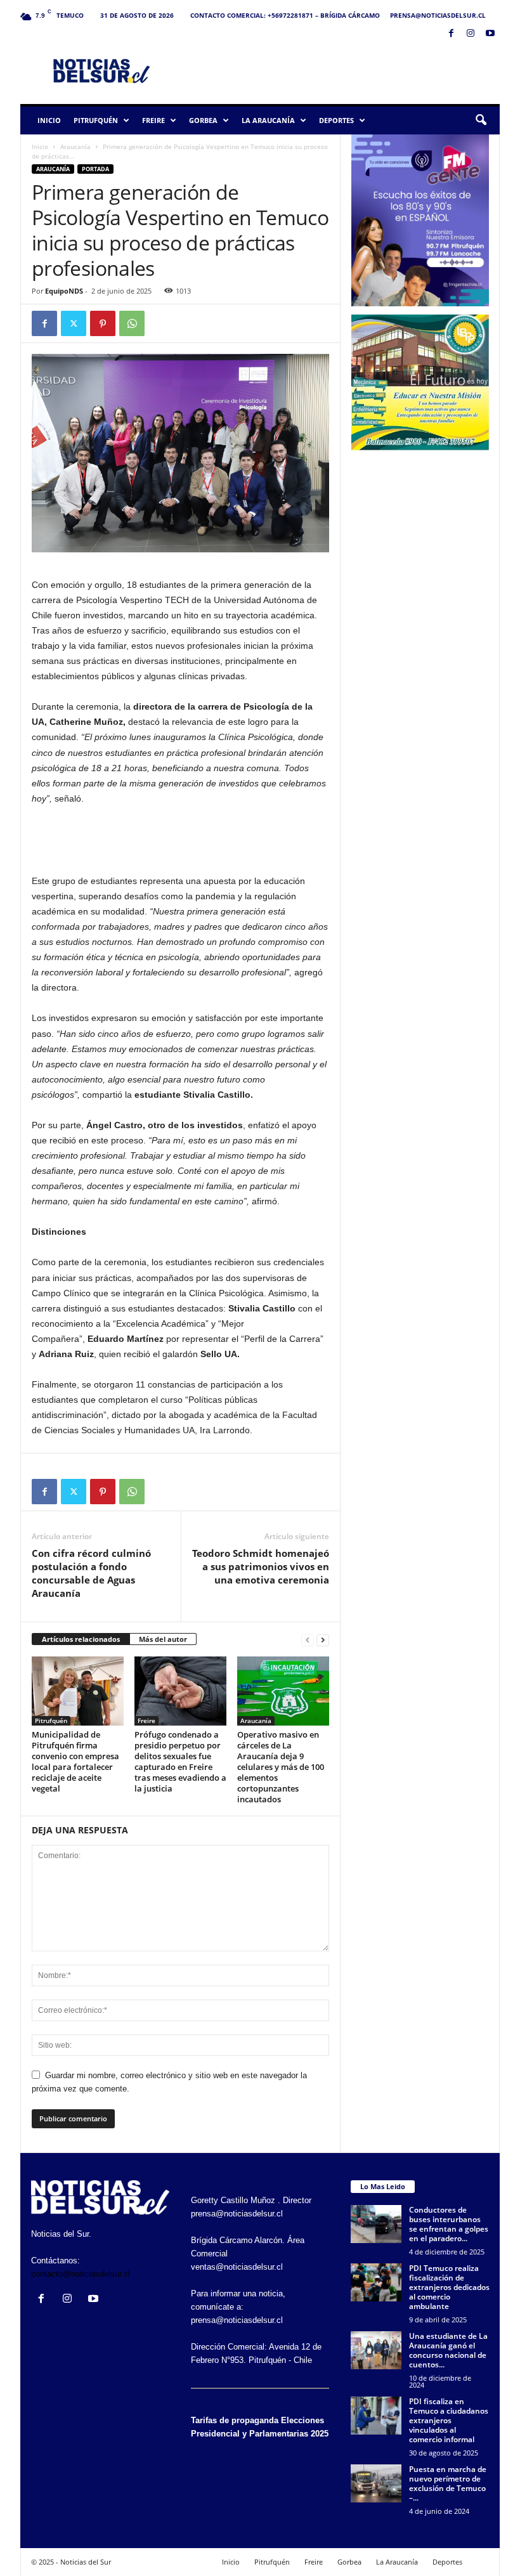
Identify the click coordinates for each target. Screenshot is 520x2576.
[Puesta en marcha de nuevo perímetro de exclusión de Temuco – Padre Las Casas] (376, 2483)
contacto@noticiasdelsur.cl (81, 2274)
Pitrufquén (96, 120)
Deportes (336, 120)
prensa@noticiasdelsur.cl (438, 15)
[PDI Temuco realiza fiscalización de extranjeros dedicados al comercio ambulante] (376, 2282)
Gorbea (203, 120)
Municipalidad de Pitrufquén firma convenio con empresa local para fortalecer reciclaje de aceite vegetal (75, 1761)
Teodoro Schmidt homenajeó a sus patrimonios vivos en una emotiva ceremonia (261, 1566)
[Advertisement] (339, 70)
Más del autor (163, 1639)
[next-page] (323, 1640)
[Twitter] (74, 323)
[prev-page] (308, 1640)
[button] (481, 120)
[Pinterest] (103, 323)
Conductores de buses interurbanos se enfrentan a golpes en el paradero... (449, 2224)
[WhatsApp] (132, 323)
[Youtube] (490, 34)
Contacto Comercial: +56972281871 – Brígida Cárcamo (285, 15)
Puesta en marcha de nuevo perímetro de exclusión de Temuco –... (448, 2483)
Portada (95, 169)
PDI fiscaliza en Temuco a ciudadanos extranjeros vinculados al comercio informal (449, 2420)
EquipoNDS (64, 291)
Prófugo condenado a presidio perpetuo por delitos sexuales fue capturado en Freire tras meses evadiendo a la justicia (180, 1761)
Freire (153, 120)
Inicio (49, 120)
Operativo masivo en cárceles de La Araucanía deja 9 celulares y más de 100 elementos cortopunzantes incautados (281, 1767)
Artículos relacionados (81, 1639)
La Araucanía (268, 120)
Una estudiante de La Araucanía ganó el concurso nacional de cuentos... (448, 2350)
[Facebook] (451, 34)
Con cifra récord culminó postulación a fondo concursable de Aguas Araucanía (91, 1573)
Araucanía (75, 146)
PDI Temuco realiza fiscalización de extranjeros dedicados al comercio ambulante (449, 2287)
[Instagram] (471, 34)
